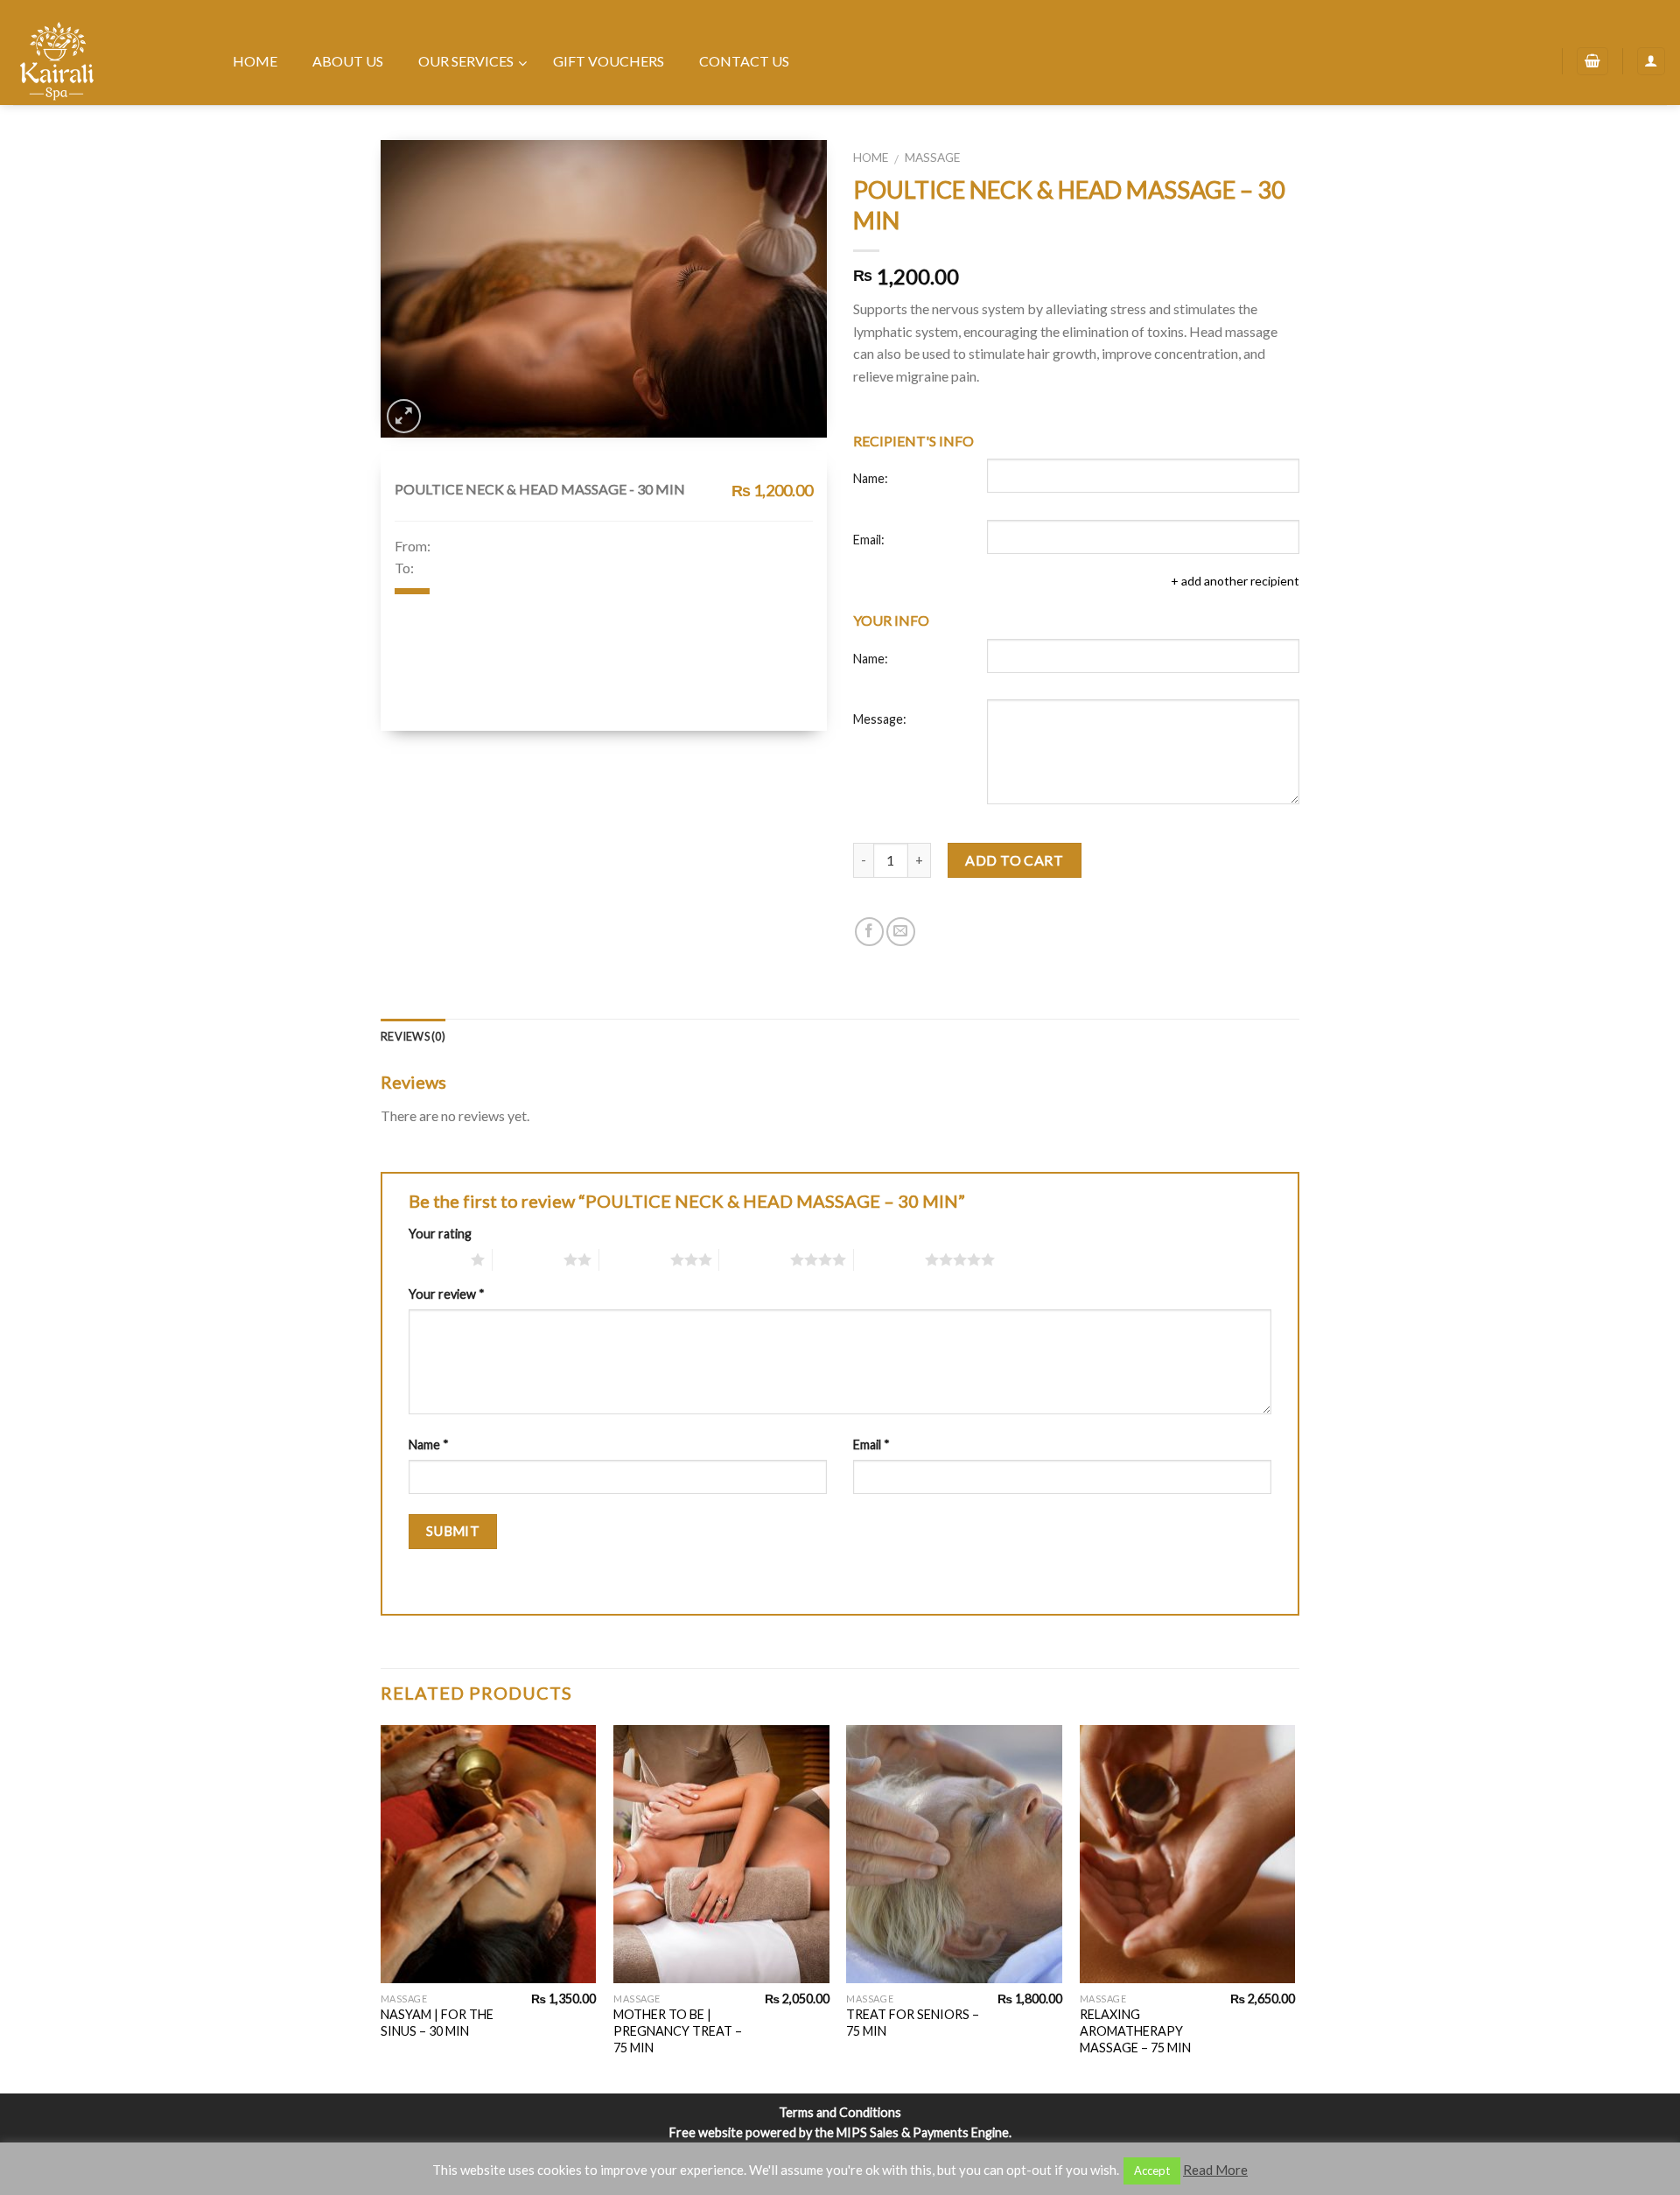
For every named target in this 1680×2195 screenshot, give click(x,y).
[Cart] (1592, 62)
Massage (932, 158)
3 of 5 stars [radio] (635, 1259)
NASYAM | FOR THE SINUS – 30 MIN (437, 2023)
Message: (880, 719)
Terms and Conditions (840, 2112)
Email (871, 1445)
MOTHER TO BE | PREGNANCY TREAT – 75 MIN (678, 2030)
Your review (447, 1294)
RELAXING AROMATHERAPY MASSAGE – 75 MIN (1135, 2030)
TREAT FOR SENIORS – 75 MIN (913, 2023)
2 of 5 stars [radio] (528, 1259)
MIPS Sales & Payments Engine (923, 2132)
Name (429, 1445)
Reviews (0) (413, 1036)
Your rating (440, 1234)
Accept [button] (1152, 2170)
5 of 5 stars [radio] (889, 1259)
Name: (871, 478)
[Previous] (381, 1907)
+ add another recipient (1235, 581)
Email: (869, 540)
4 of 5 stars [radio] (755, 1259)
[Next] (1294, 1907)
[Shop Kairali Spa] (101, 61)
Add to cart (1014, 860)
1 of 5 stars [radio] (435, 1259)
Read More (1215, 2170)
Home (871, 158)
